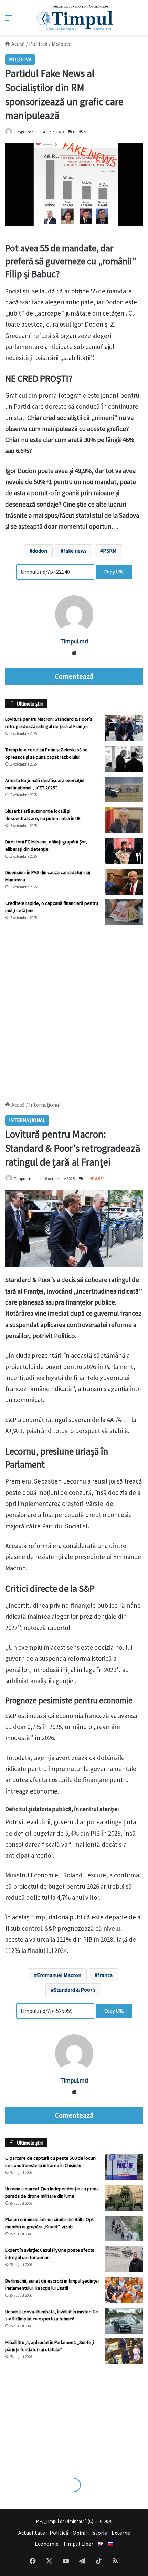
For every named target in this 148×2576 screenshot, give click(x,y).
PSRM (110, 551)
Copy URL (114, 572)
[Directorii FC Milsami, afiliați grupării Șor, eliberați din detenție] (124, 851)
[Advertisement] (74, 1010)
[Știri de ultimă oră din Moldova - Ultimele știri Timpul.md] (74, 18)
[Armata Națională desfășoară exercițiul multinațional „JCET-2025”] (124, 790)
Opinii (80, 2533)
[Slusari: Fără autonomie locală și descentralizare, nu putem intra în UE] (124, 820)
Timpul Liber (78, 2544)
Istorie (99, 2533)
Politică (38, 44)
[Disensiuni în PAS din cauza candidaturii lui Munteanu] (124, 882)
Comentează (74, 676)
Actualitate (32, 2533)
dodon (40, 551)
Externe (121, 2533)
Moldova (62, 44)
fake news (75, 551)
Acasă (18, 44)
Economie (47, 2544)
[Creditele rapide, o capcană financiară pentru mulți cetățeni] (124, 912)
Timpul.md (24, 132)
